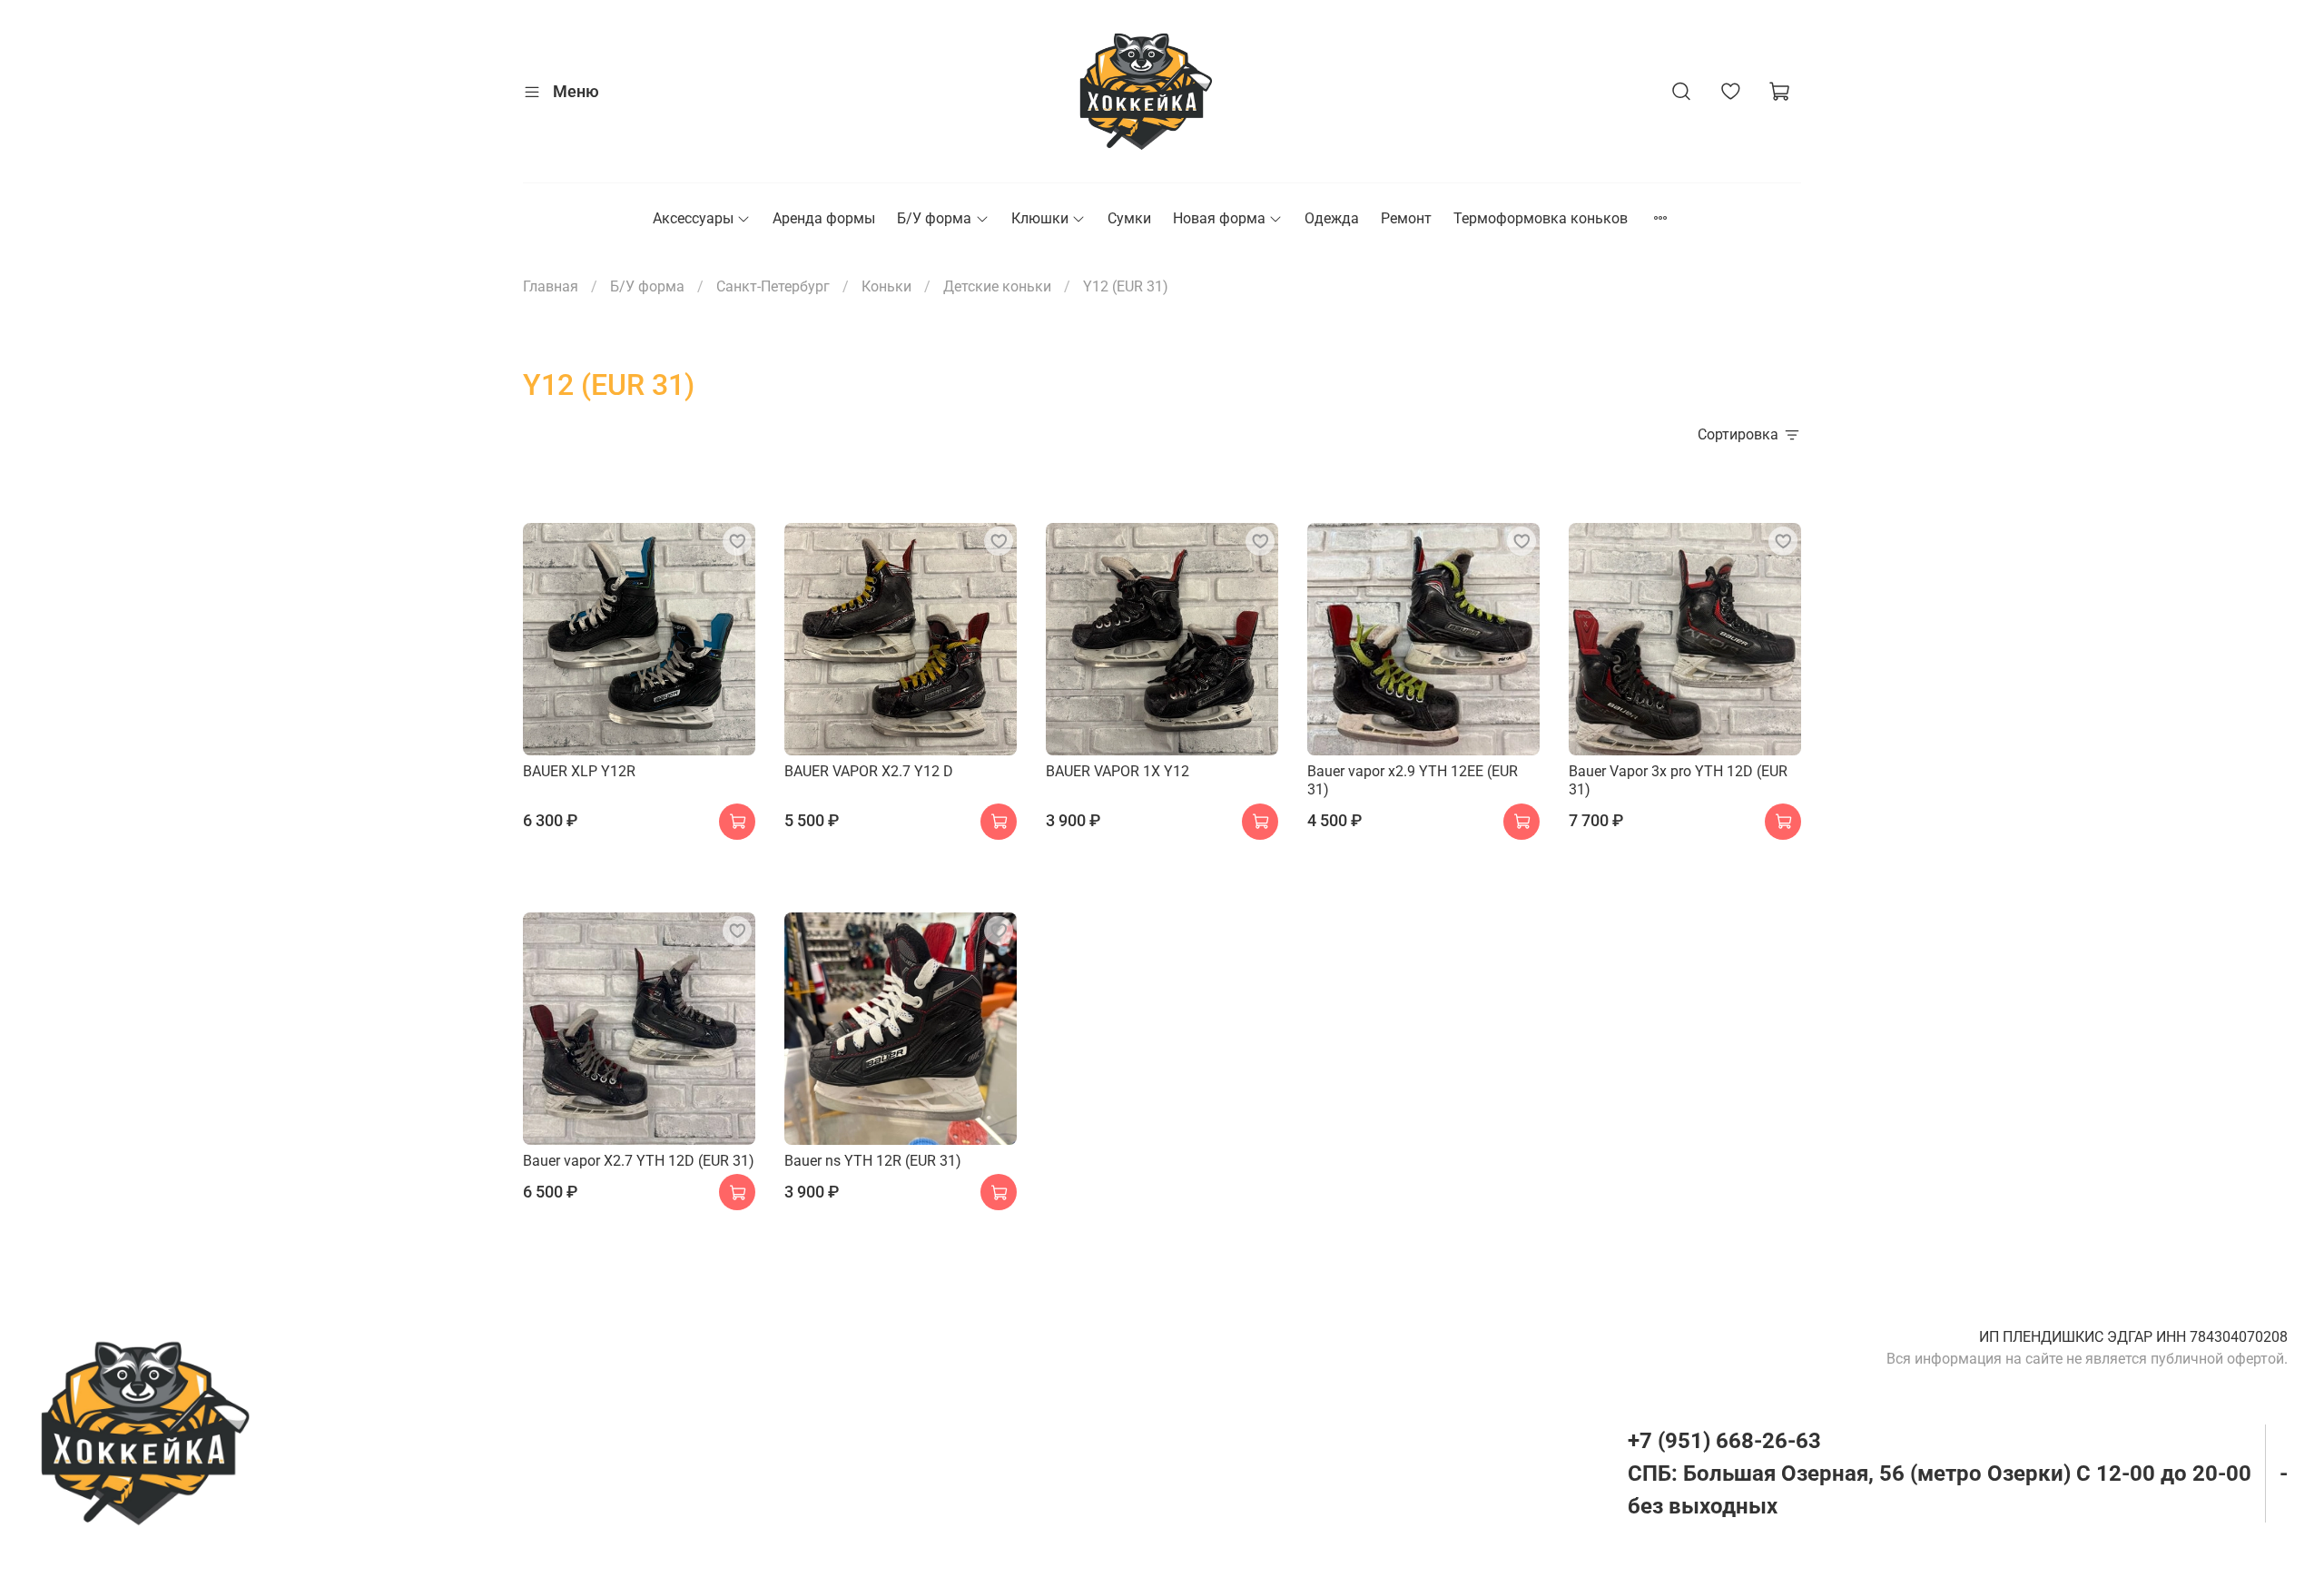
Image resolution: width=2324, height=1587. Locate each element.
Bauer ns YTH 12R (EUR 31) (873, 1161)
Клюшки (1040, 218)
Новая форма (1219, 218)
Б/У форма (934, 218)
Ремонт (1406, 218)
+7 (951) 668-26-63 (1724, 1441)
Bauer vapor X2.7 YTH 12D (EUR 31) (639, 1161)
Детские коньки (997, 286)
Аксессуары (693, 218)
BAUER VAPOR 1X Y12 (1118, 771)
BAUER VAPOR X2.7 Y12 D (869, 771)
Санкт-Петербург (773, 286)
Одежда (1332, 218)
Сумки (1129, 218)
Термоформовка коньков (1541, 218)
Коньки (886, 286)
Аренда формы (824, 218)
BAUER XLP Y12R (579, 771)
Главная (551, 286)
